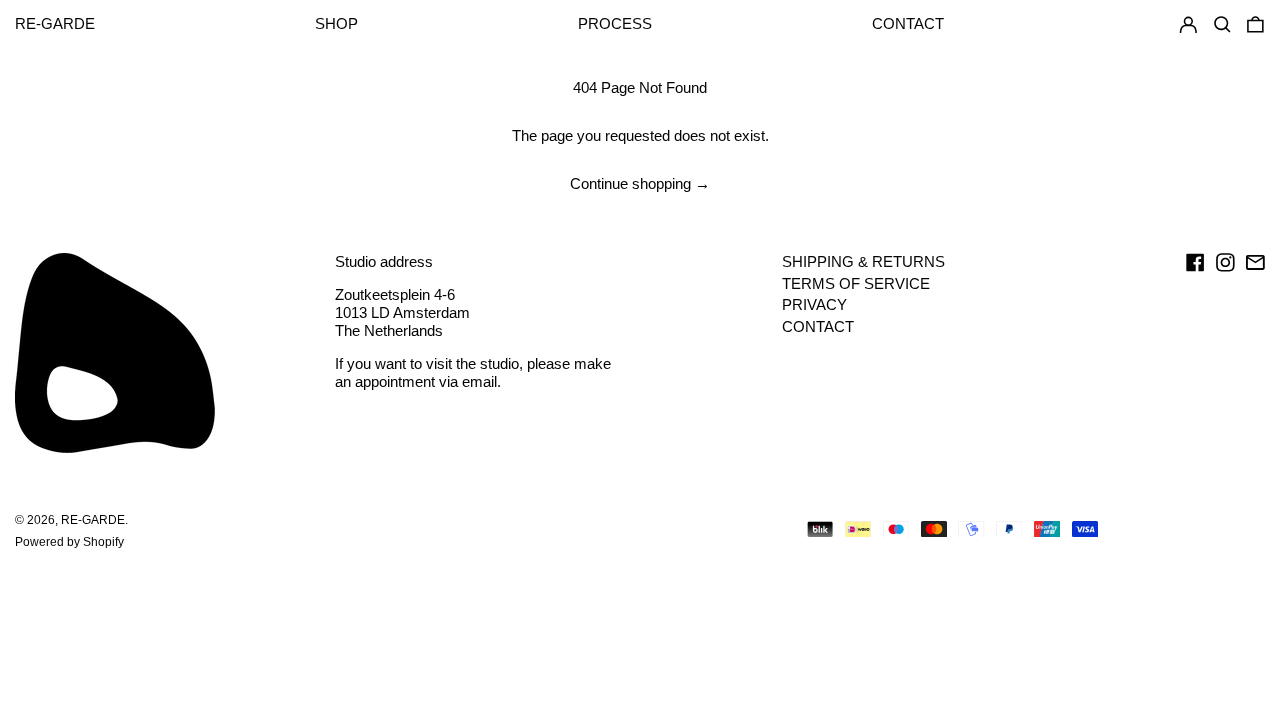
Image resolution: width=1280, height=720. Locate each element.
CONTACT (818, 326)
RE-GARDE (55, 23)
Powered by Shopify (69, 542)
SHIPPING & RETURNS (863, 261)
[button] (1255, 25)
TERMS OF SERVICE (856, 283)
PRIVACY (814, 304)
